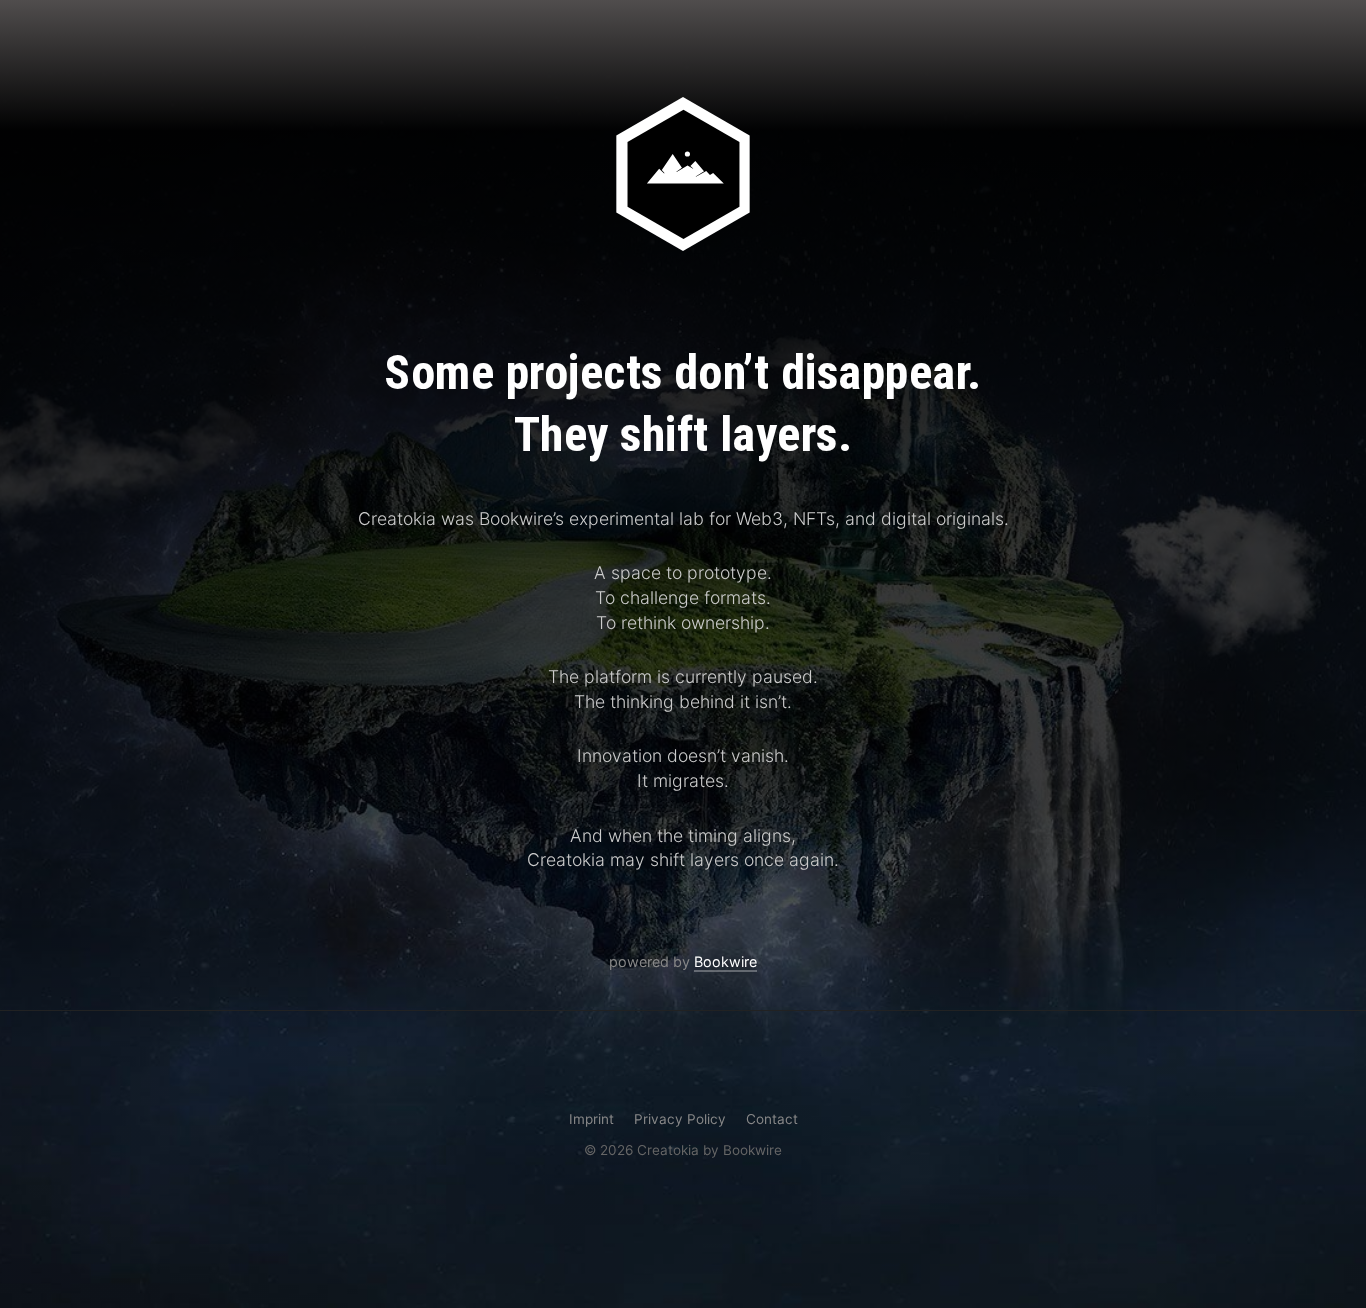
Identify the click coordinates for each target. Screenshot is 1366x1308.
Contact (772, 1119)
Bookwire (725, 961)
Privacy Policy (680, 1119)
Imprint (591, 1119)
